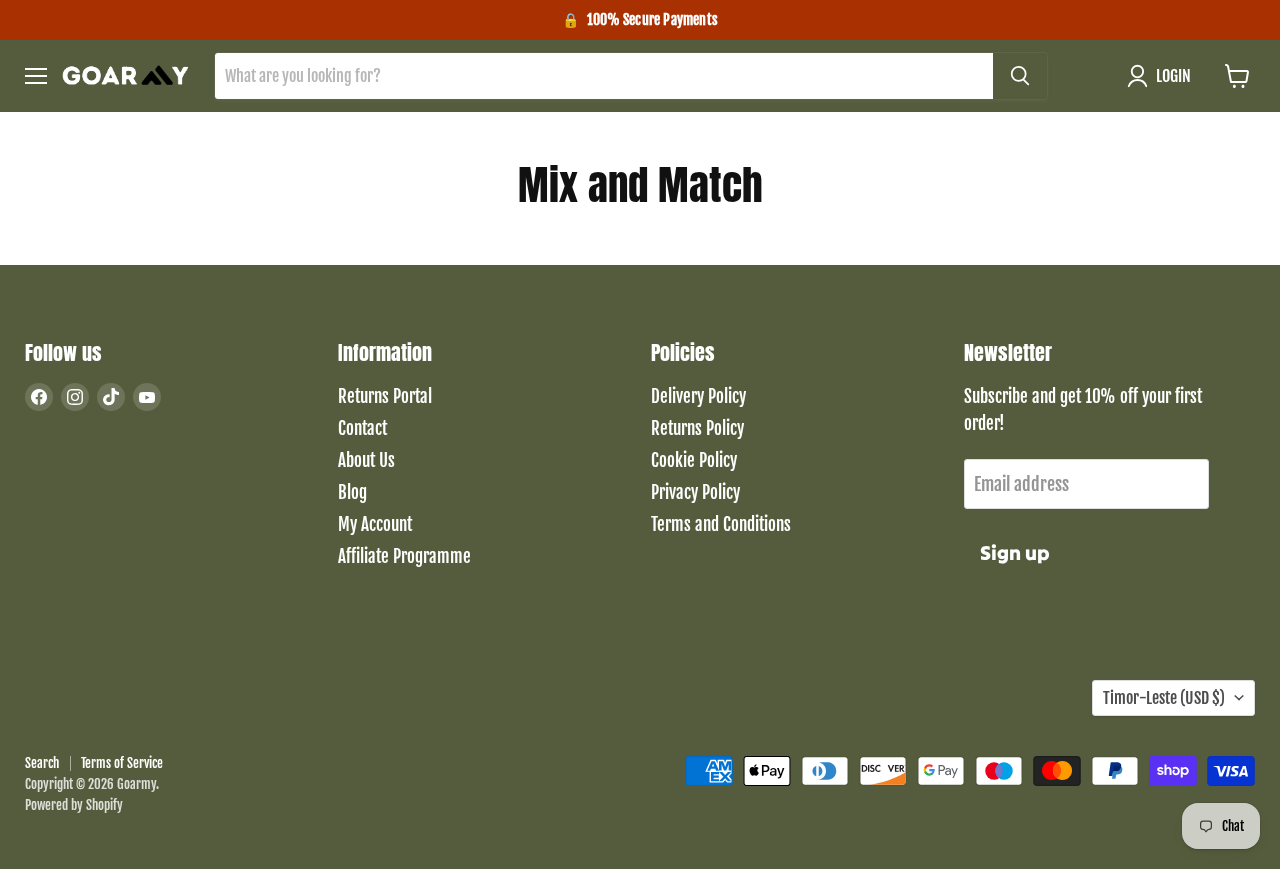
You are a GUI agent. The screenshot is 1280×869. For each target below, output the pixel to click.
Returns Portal (385, 396)
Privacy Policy (695, 492)
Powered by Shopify (74, 805)
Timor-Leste (1164, 698)
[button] (1163, 76)
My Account (375, 524)
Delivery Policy (698, 396)
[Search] (1020, 76)
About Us (366, 460)
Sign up (1015, 553)
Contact (362, 428)
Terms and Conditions (721, 524)
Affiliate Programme (404, 556)
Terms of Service (122, 763)
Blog (352, 492)
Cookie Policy (694, 460)
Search (42, 763)
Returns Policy (697, 428)
